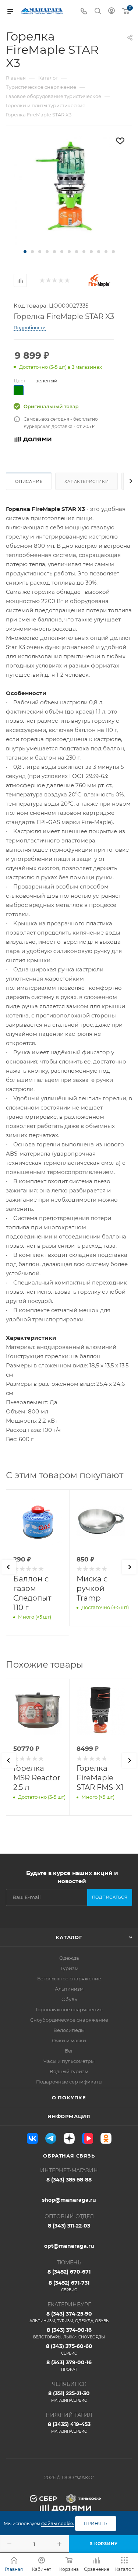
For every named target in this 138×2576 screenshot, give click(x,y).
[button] (25, 252)
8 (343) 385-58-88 (69, 2180)
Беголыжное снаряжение (69, 1979)
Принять (96, 2524)
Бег (69, 2051)
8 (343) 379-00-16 (69, 2365)
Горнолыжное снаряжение (69, 2009)
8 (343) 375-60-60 (69, 2349)
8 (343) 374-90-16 (69, 2333)
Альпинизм (69, 1989)
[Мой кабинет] (112, 12)
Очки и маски (69, 2040)
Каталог (69, 1937)
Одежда (69, 1958)
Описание (29, 481)
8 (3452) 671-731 (69, 2286)
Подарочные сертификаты (69, 2082)
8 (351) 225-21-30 (69, 2396)
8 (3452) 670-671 (69, 2272)
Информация (69, 2116)
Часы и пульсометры (69, 2061)
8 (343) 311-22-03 (69, 2226)
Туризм (69, 1968)
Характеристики (86, 481)
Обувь (69, 1999)
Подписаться (110, 1897)
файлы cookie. (58, 2524)
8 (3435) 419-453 (69, 2427)
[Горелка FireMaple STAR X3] (69, 191)
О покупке (69, 2097)
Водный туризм (69, 2071)
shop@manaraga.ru (69, 2200)
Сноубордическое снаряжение (69, 2020)
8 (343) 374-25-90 (69, 2317)
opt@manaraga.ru (69, 2246)
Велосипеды (69, 2030)
